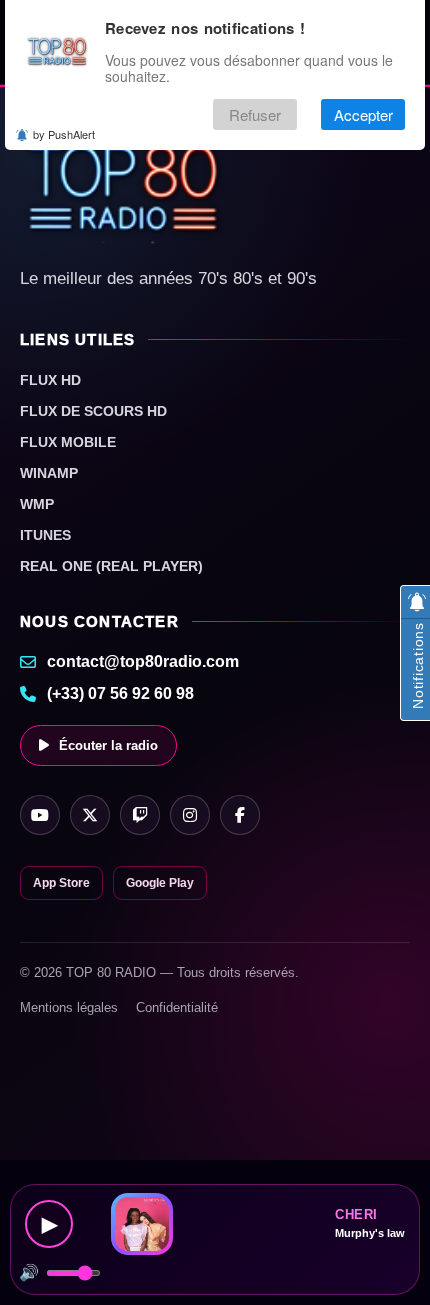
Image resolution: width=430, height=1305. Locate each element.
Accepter (363, 114)
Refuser (255, 114)
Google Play (160, 883)
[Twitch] (140, 815)
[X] (90, 815)
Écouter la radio (108, 745)
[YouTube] (40, 815)
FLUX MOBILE (68, 442)
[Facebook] (240, 815)
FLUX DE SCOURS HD (93, 411)
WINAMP (49, 473)
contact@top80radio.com (143, 661)
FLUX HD (50, 380)
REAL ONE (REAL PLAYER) (111, 566)
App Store (61, 883)
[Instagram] (190, 815)
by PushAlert (64, 134)
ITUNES (45, 535)
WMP (37, 504)
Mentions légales (69, 1007)
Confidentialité (177, 1007)
